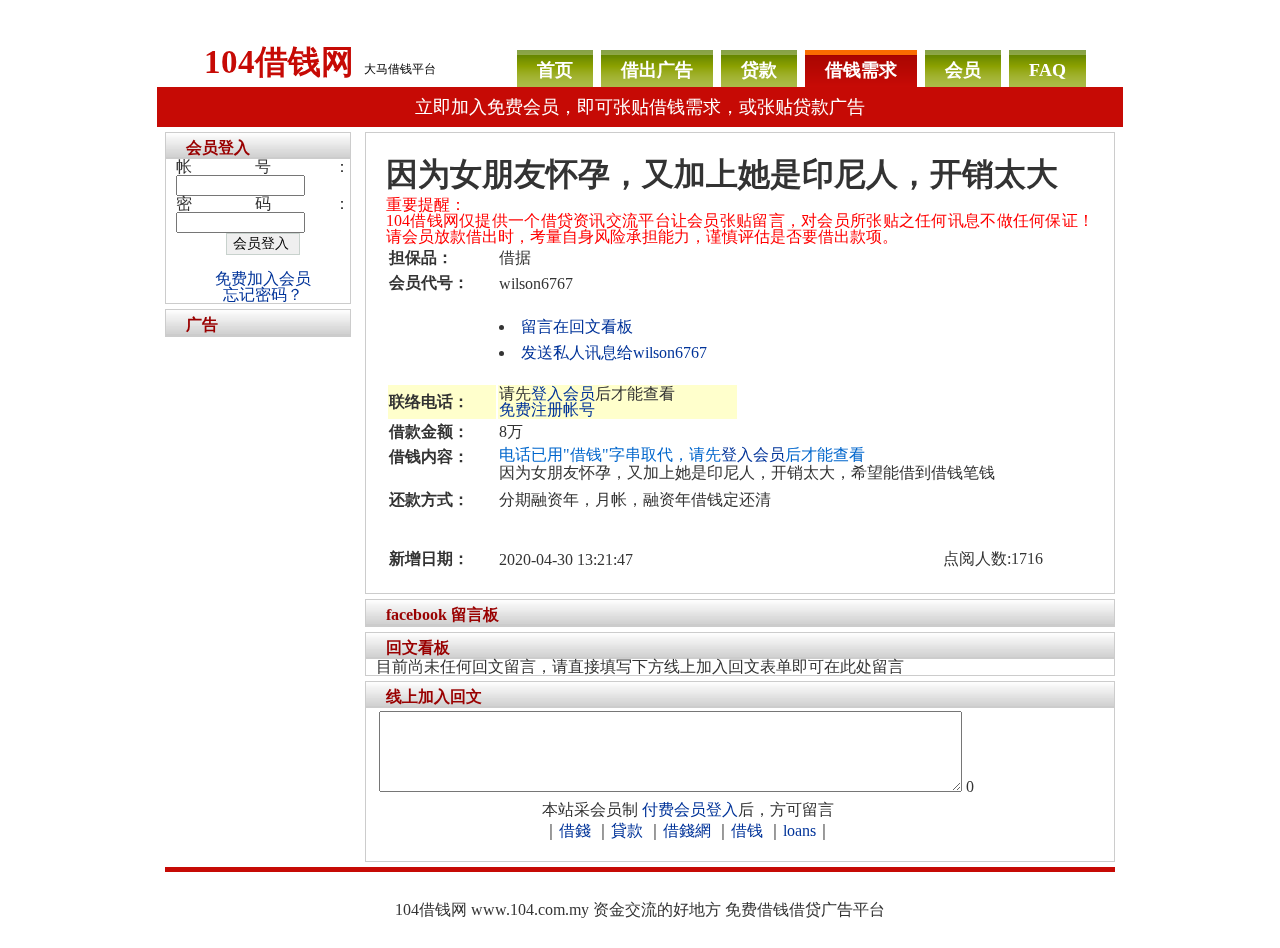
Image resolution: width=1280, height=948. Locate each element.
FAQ (1047, 70)
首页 (555, 70)
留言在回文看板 (577, 326)
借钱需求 (861, 70)
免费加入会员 (263, 278)
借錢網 (687, 830)
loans (799, 830)
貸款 (627, 830)
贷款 (759, 70)
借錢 (575, 830)
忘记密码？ (263, 294)
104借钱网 (279, 62)
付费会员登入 (690, 809)
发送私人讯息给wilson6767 (614, 352)
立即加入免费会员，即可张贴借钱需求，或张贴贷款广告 (640, 107)
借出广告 (657, 70)
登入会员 (563, 393)
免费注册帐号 (547, 409)
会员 (963, 70)
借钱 (747, 830)
